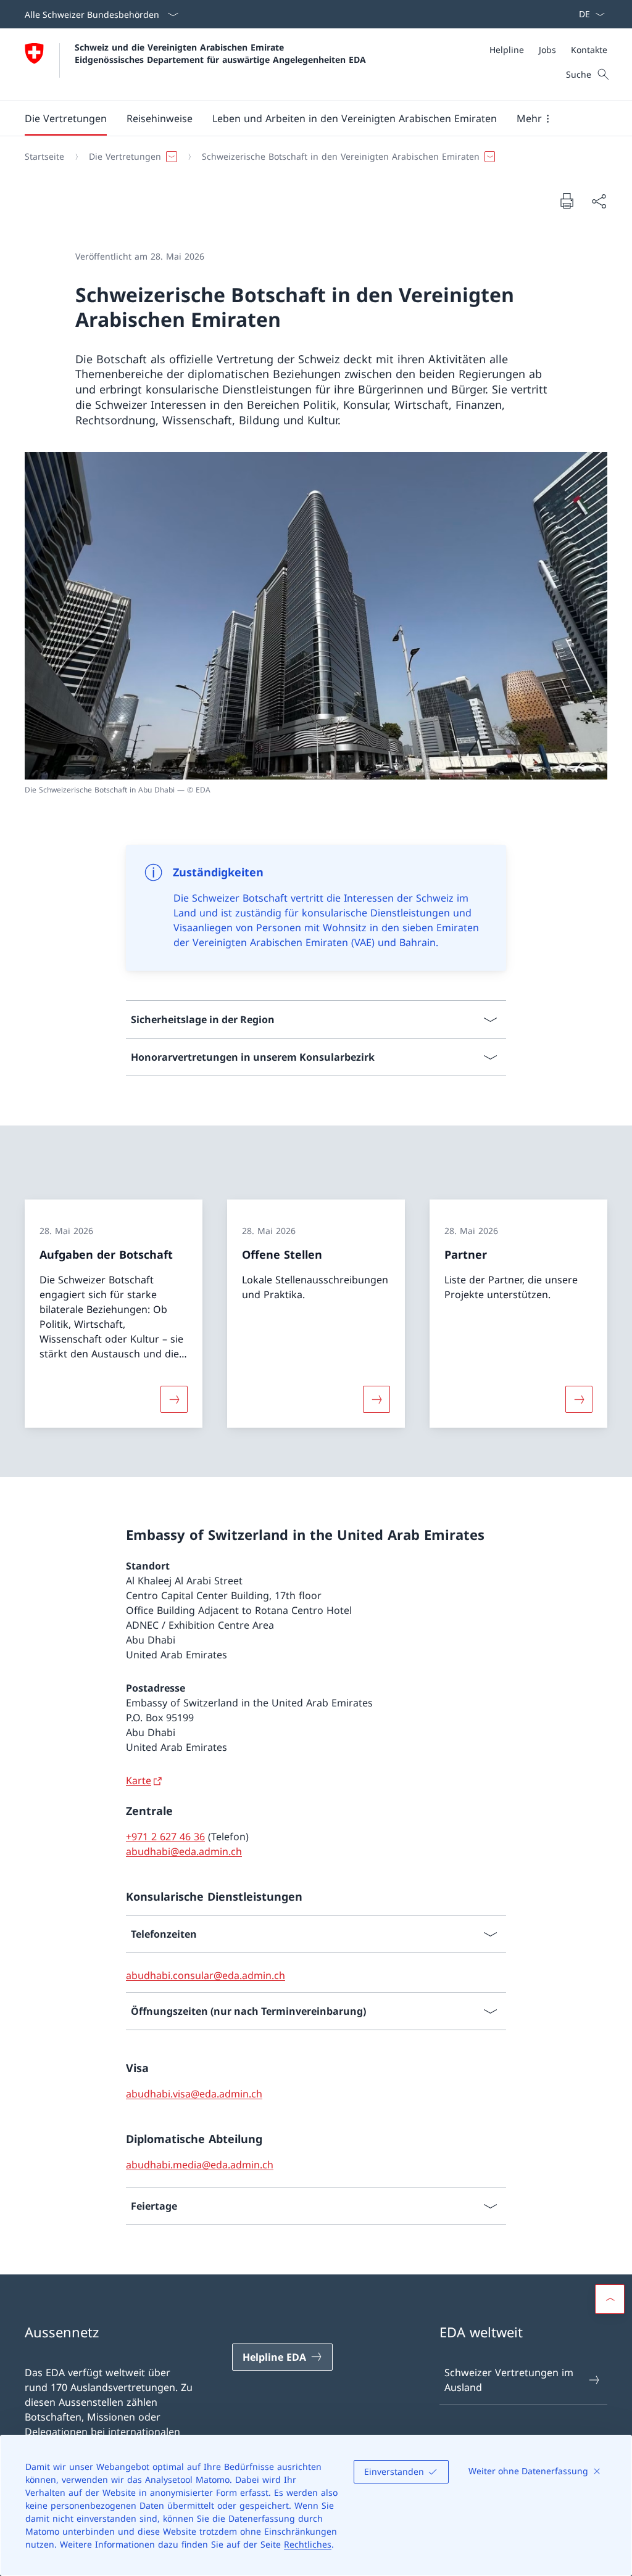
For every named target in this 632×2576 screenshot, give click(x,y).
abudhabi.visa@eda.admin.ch (194, 2094)
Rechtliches (308, 2544)
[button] (66, 118)
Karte (139, 1780)
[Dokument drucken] (567, 200)
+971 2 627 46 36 (165, 1837)
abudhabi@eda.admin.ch (184, 1851)
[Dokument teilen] (599, 201)
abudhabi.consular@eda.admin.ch (206, 1975)
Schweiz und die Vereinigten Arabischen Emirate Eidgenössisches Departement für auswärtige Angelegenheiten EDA (220, 53)
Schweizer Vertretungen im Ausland (509, 2380)
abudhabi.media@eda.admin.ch (200, 2165)
